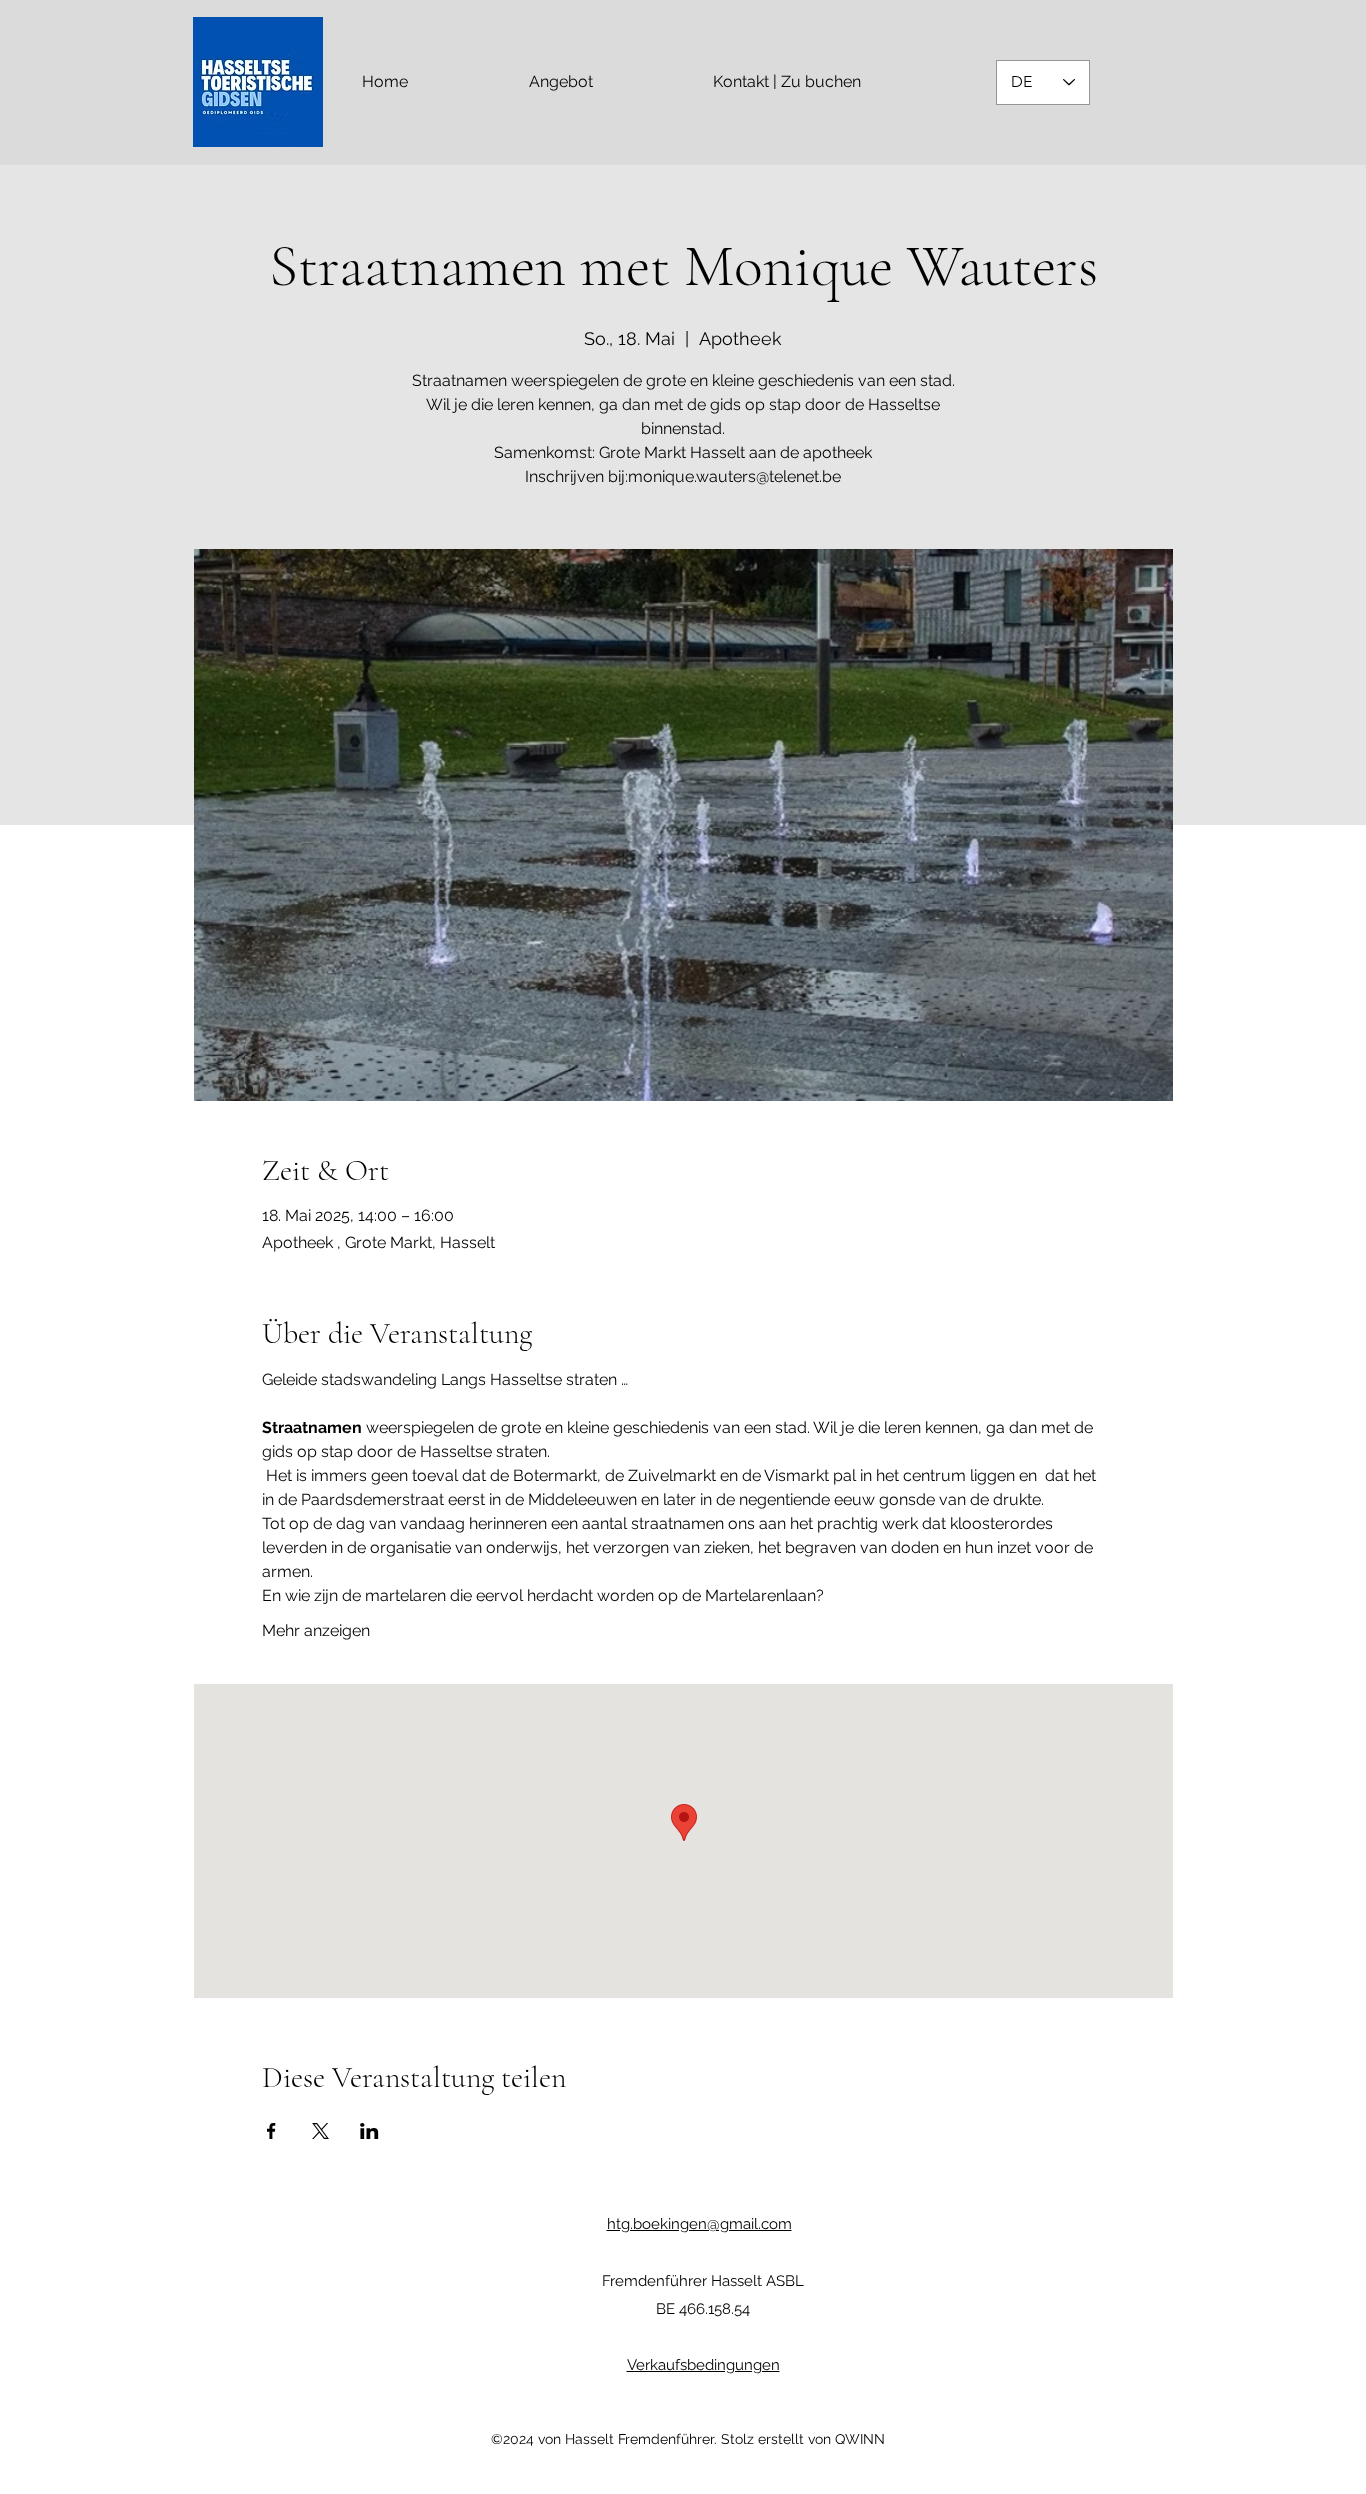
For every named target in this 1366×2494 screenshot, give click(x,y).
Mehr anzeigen (316, 1630)
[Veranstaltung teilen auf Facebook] (271, 2131)
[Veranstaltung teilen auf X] (320, 2131)
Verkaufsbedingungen (703, 2365)
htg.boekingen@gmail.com (699, 2224)
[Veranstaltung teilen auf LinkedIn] (369, 2131)
